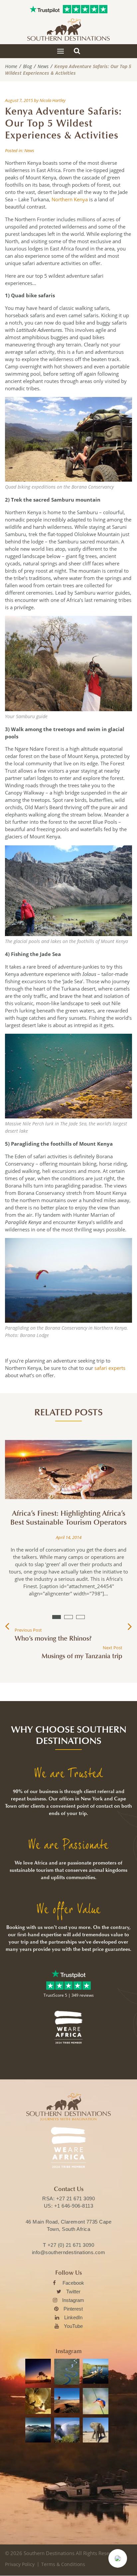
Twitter (73, 2291)
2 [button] (68, 1617)
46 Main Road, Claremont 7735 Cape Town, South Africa (69, 2225)
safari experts (110, 1368)
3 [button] (80, 1617)
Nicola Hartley (53, 100)
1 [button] (57, 1617)
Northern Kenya (70, 199)
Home (11, 66)
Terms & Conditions (63, 2564)
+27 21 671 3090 (76, 2198)
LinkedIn (73, 2317)
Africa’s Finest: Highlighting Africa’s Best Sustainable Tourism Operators (68, 1518)
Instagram (73, 2300)
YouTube (73, 2326)
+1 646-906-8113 (74, 2206)
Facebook (73, 2283)
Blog (27, 66)
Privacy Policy (20, 2564)
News (43, 66)
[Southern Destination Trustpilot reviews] (45, 9)
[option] (68, 1524)
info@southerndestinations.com (69, 2252)
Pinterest (73, 2309)
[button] (118, 2558)
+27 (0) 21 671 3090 (71, 2245)
